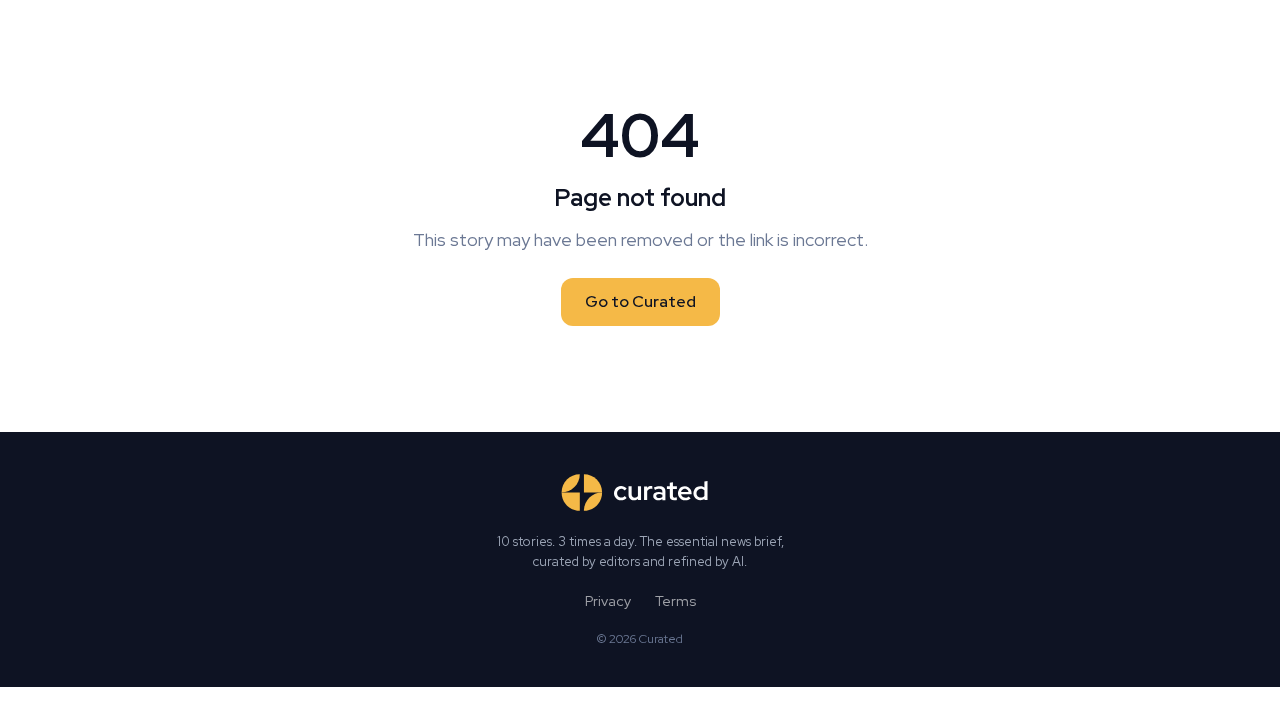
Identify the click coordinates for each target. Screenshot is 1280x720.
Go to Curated (640, 301)
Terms (675, 601)
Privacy (608, 601)
